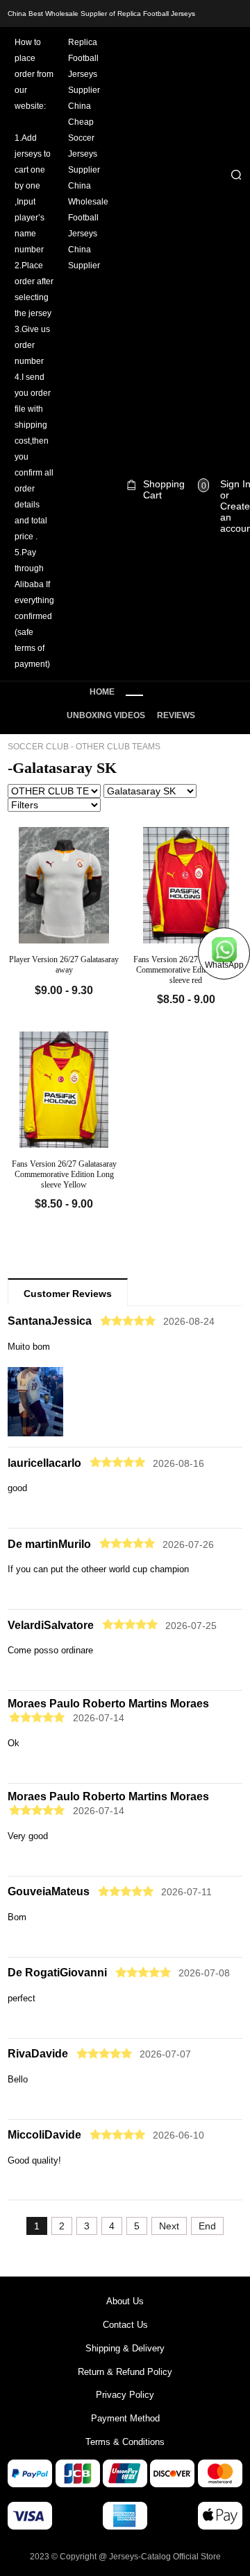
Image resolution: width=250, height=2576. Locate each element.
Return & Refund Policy (125, 2372)
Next (169, 2226)
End (207, 2226)
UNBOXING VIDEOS (106, 715)
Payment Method (125, 2418)
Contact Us (125, 2325)
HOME (102, 692)
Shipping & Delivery (125, 2348)
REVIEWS (176, 715)
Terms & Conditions (125, 2442)
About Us (125, 2301)
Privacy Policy (125, 2395)
